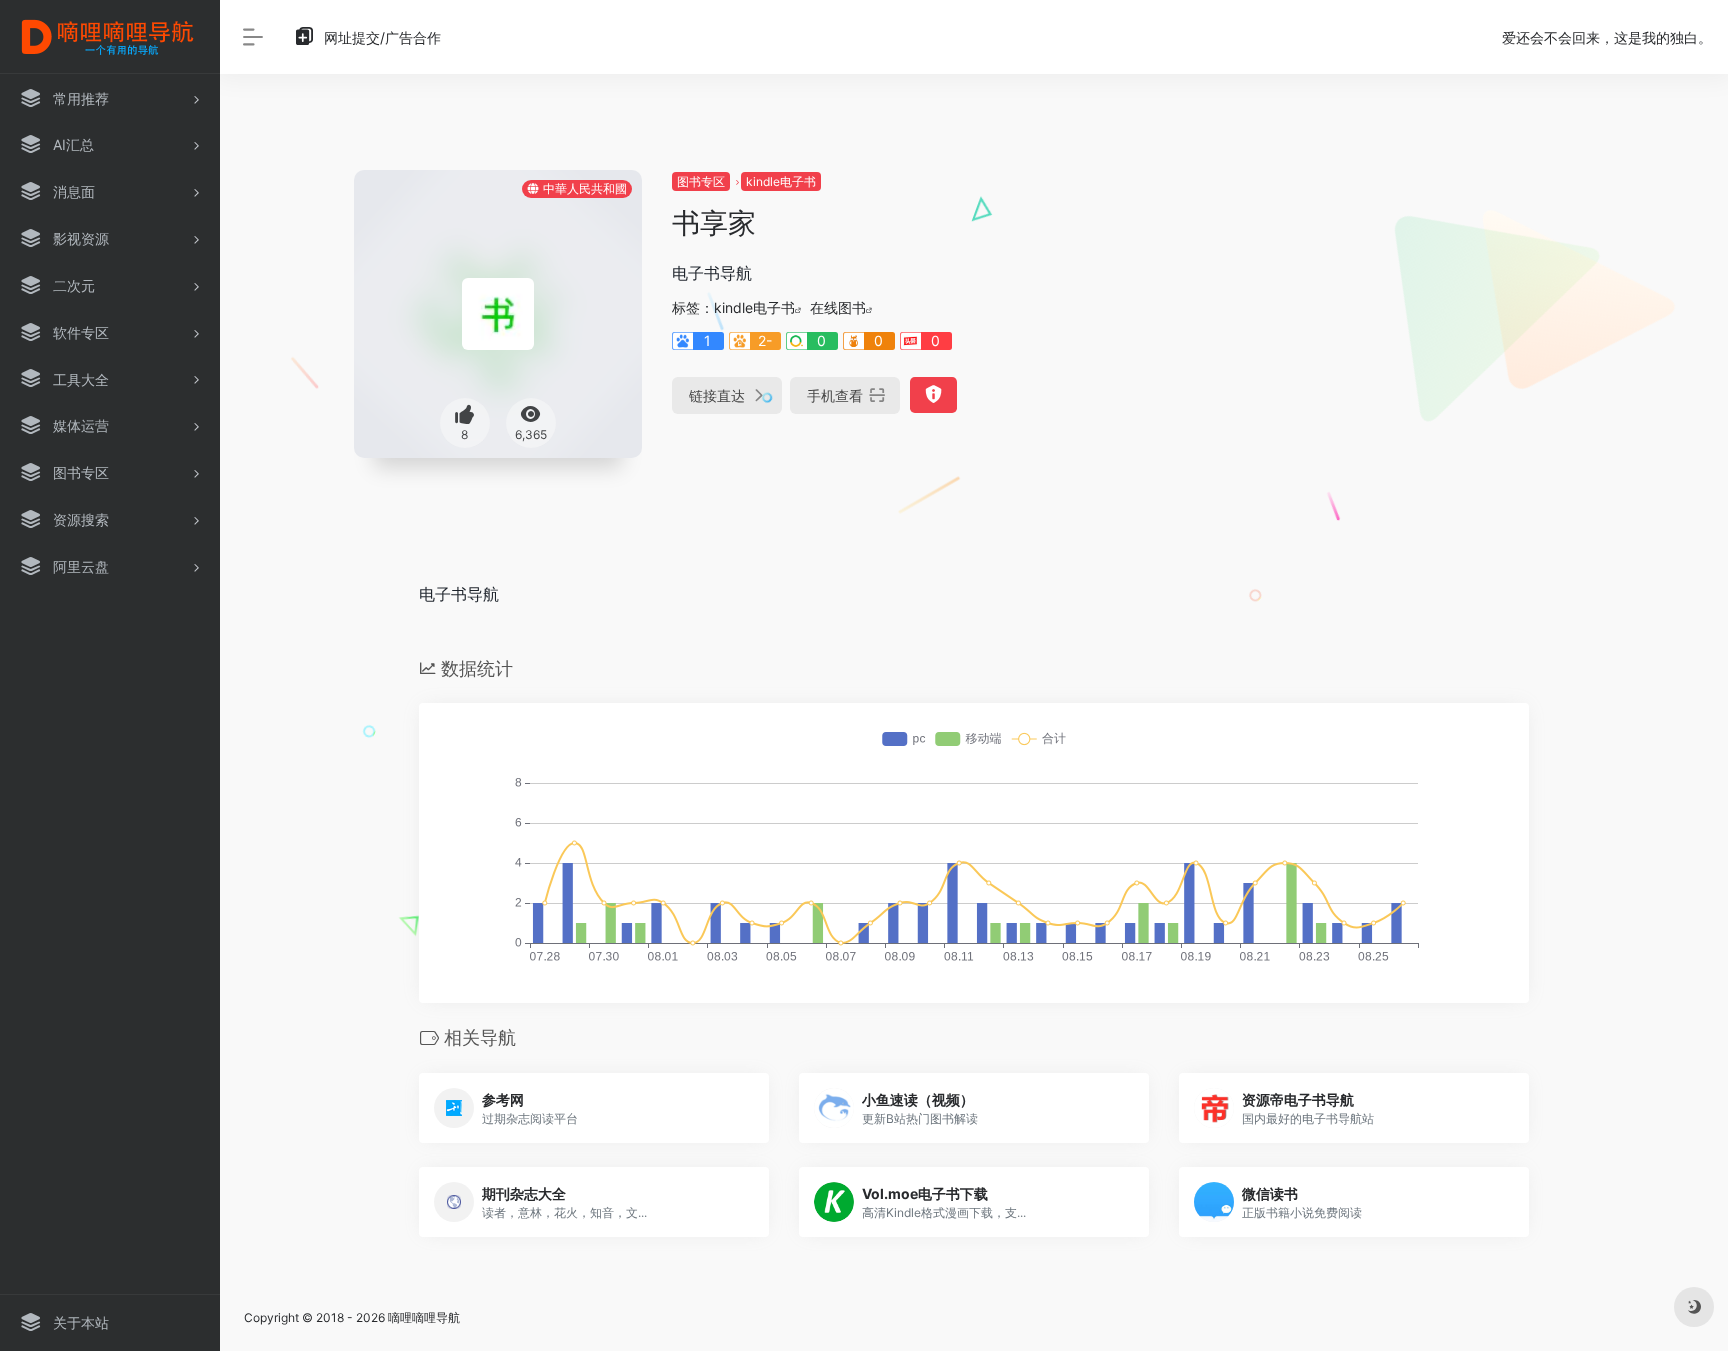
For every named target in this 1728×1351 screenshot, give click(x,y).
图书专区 (701, 181)
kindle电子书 (781, 181)
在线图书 (838, 307)
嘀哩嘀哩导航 (424, 1317)
